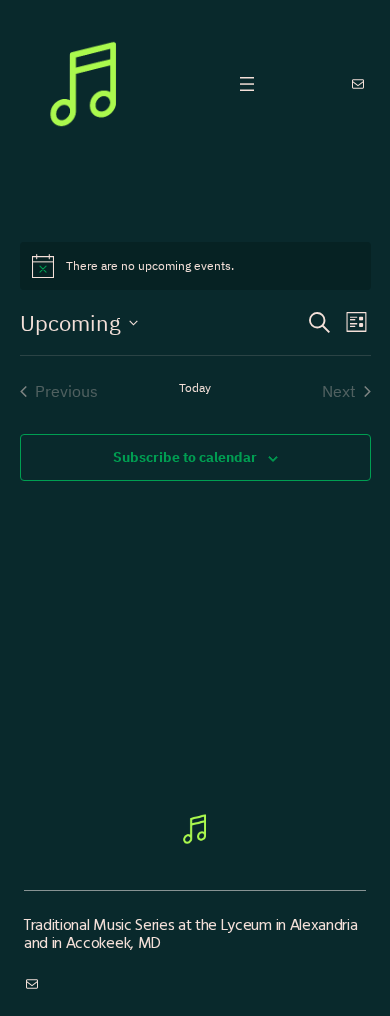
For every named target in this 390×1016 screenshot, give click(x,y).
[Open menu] (247, 84)
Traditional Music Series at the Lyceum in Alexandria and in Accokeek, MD (190, 933)
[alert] (195, 266)
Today (195, 387)
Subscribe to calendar (185, 457)
